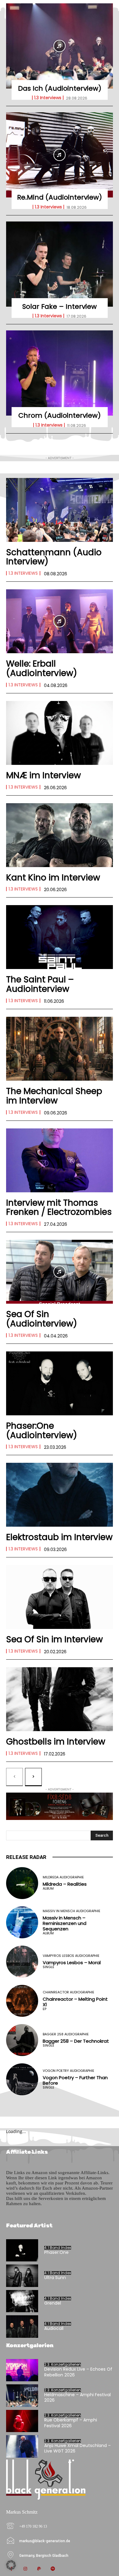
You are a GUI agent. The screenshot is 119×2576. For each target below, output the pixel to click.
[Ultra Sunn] (22, 2276)
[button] (11, 2565)
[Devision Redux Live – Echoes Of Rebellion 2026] (22, 2370)
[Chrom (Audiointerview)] (60, 373)
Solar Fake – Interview (60, 307)
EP (45, 2009)
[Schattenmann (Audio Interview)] (60, 510)
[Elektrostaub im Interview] (60, 1495)
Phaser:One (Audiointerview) (42, 1431)
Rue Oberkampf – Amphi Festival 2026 (71, 2423)
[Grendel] (22, 2301)
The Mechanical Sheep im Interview (54, 1096)
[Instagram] (25, 2569)
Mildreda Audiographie (63, 1877)
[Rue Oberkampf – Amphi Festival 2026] (22, 2421)
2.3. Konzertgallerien (63, 2365)
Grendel (53, 2303)
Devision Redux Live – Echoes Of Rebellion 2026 (78, 2372)
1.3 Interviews (48, 98)
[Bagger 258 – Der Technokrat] (22, 2040)
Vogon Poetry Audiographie (69, 2071)
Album (48, 1889)
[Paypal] (39, 2569)
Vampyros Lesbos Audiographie (71, 1956)
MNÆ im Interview (43, 775)
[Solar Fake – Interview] (60, 264)
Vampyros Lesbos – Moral (72, 1963)
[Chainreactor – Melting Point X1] (22, 2001)
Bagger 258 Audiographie (66, 2034)
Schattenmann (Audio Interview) (54, 557)
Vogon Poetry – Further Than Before (75, 2080)
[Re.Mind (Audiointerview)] (60, 155)
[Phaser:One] (22, 2250)
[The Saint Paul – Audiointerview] (60, 937)
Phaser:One (56, 2252)
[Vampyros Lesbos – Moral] (22, 1962)
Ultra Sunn (55, 2278)
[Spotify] (53, 2569)
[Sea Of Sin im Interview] (60, 1597)
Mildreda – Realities (65, 1884)
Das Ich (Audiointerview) (60, 88)
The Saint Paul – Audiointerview (40, 984)
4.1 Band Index (58, 2248)
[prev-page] (14, 1777)
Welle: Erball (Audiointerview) (42, 668)
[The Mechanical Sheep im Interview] (60, 1049)
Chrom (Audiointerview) (60, 415)
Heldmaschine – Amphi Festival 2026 (78, 2397)
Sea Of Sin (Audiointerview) (42, 1319)
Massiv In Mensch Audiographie (72, 1911)
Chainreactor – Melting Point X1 (75, 2002)
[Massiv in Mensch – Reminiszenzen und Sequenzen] (22, 1922)
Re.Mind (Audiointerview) (60, 197)
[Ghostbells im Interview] (60, 1699)
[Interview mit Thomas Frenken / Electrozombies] (60, 1160)
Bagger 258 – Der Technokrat (76, 2041)
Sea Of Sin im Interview (54, 1639)
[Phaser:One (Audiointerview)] (60, 1383)
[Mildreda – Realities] (22, 1883)
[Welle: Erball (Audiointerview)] (60, 621)
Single (49, 1967)
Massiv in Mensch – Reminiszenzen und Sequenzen (65, 1923)
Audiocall (54, 2328)
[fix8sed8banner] (60, 1806)
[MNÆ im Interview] (60, 733)
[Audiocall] (22, 2327)
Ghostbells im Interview (56, 1742)
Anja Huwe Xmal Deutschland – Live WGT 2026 (78, 2448)
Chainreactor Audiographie (69, 1992)
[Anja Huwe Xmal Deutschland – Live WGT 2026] (22, 2446)
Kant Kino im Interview (53, 878)
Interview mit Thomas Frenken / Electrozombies (59, 1208)
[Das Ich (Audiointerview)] (60, 46)
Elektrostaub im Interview (59, 1537)
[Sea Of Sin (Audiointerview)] (60, 1272)
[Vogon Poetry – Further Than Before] (22, 2079)
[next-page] (33, 1777)
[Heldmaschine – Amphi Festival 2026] (22, 2396)
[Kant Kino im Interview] (60, 835)
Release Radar (26, 1857)
